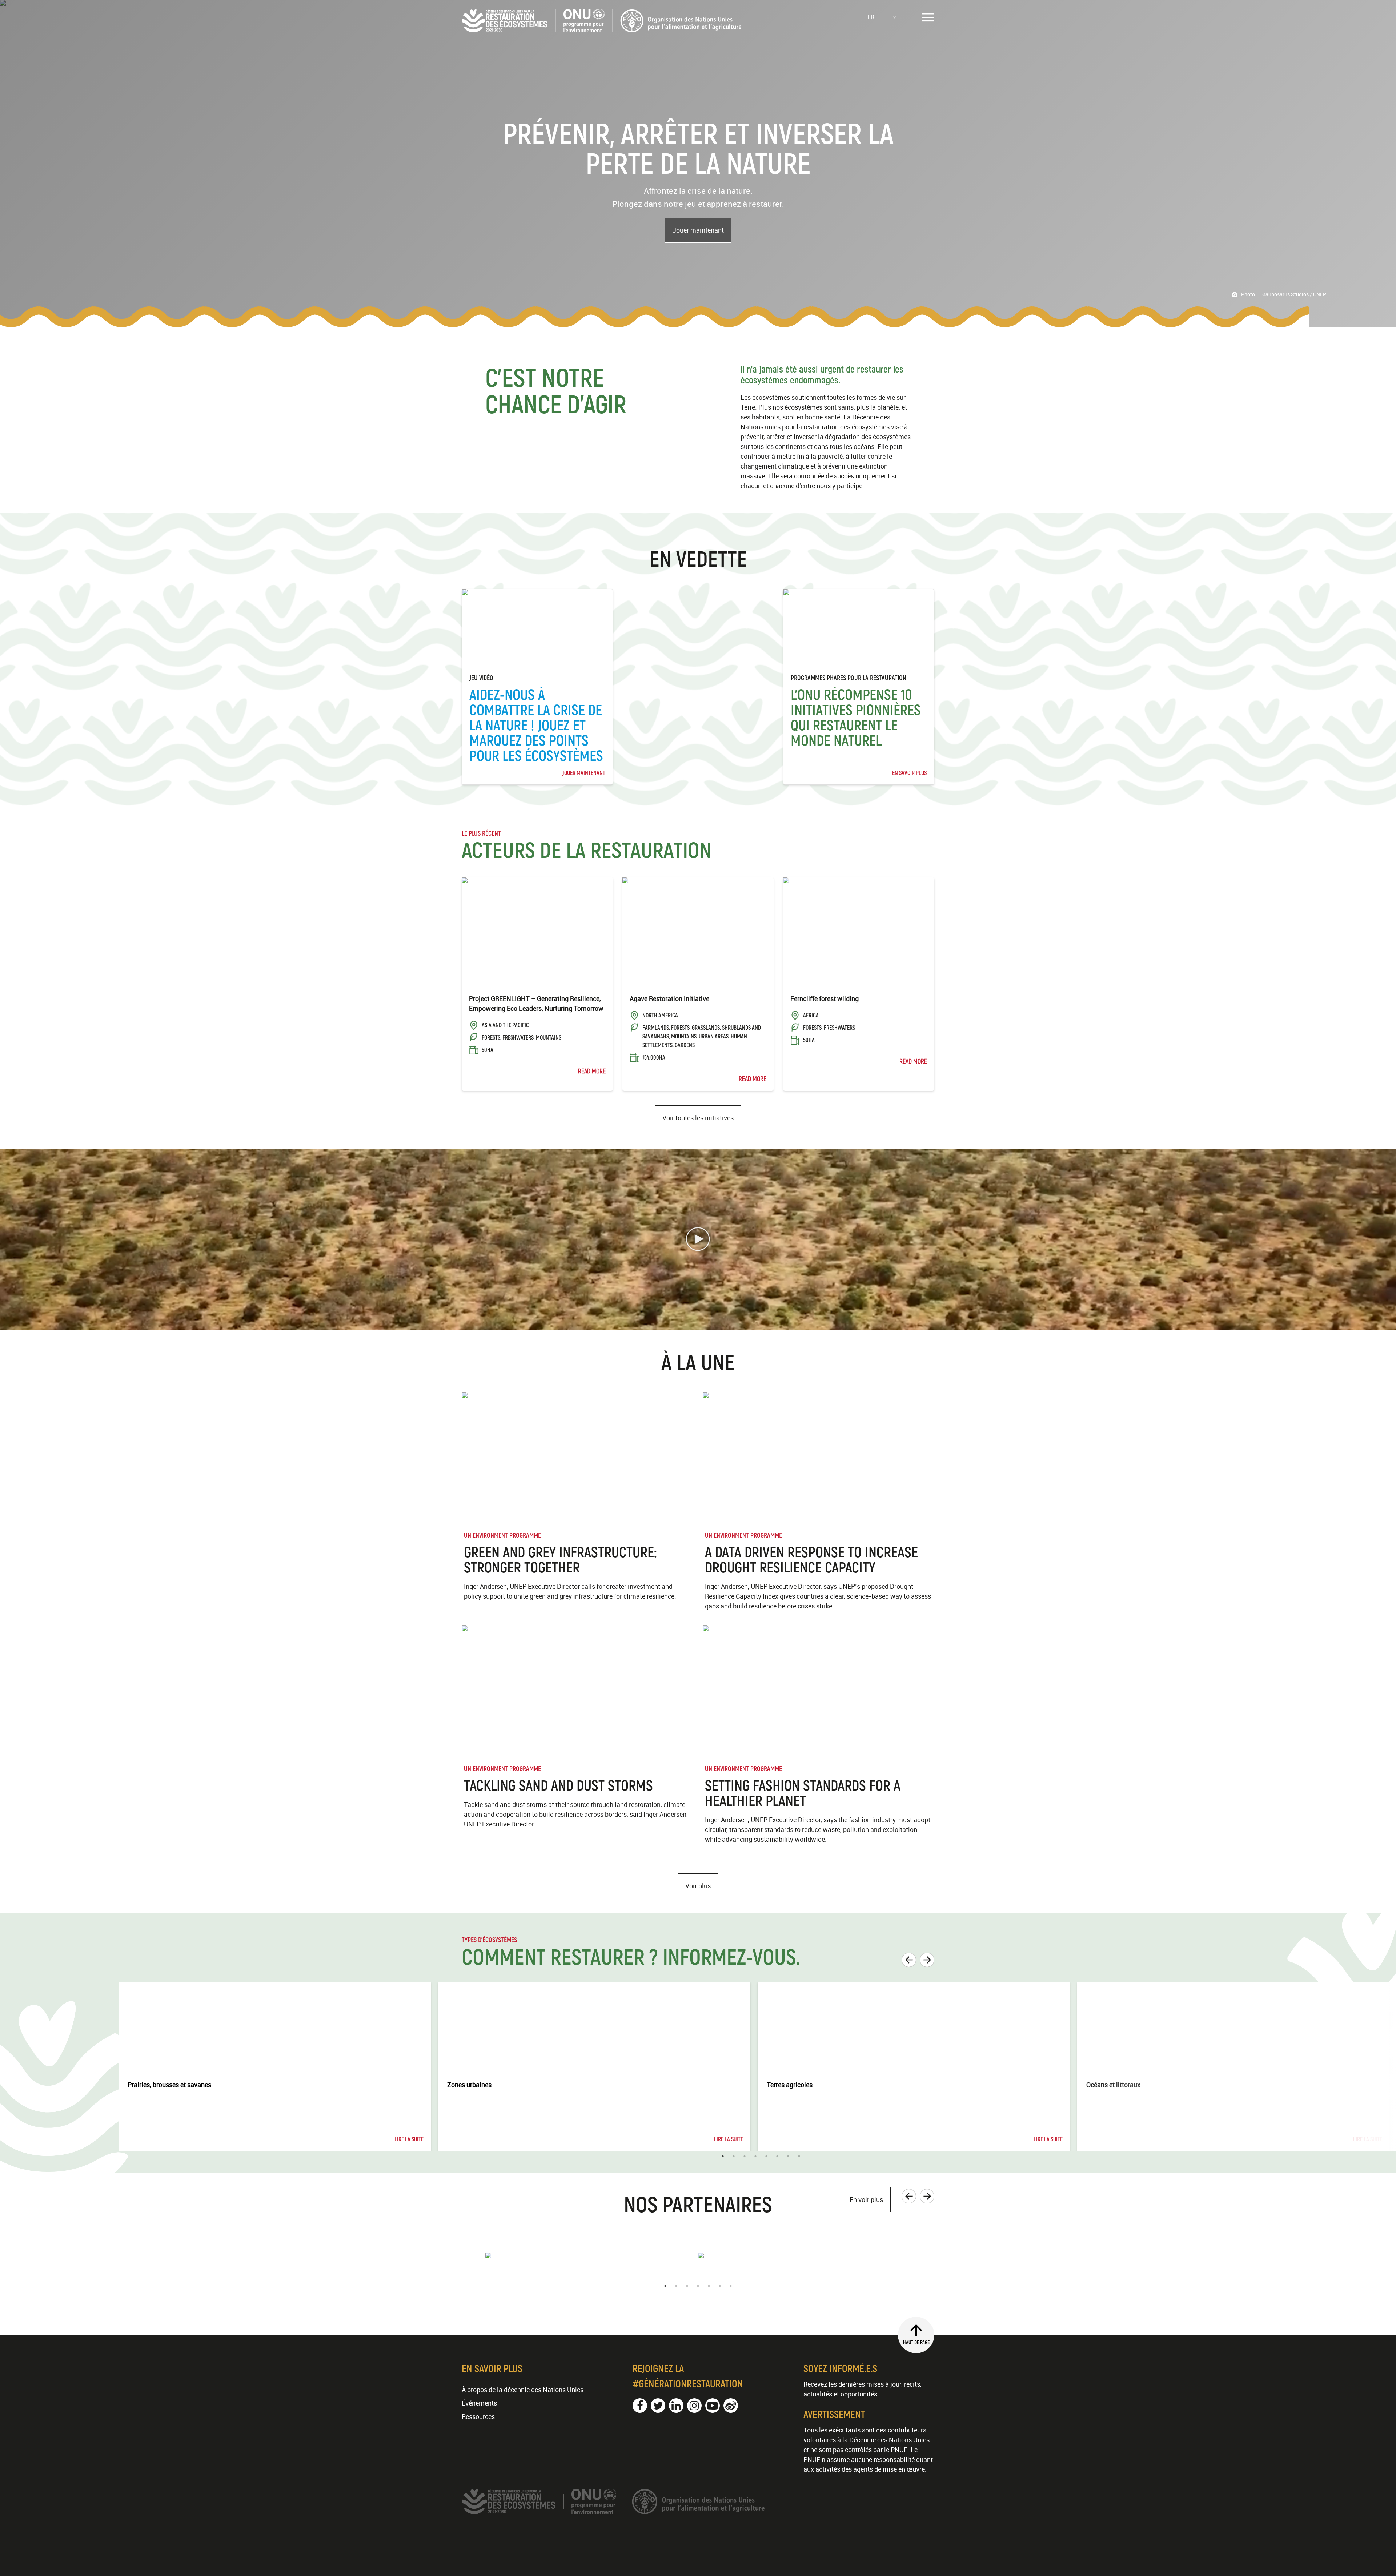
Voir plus (698, 1886)
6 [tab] (777, 2156)
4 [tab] (755, 2156)
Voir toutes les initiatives (698, 1118)
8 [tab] (799, 2156)
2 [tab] (734, 2156)
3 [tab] (745, 2156)
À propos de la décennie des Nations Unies (523, 2390)
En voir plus (866, 2199)
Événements (479, 2403)
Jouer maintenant (698, 230)
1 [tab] (723, 2156)
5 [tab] (766, 2156)
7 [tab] (788, 2156)
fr (871, 17)
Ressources (478, 2416)
